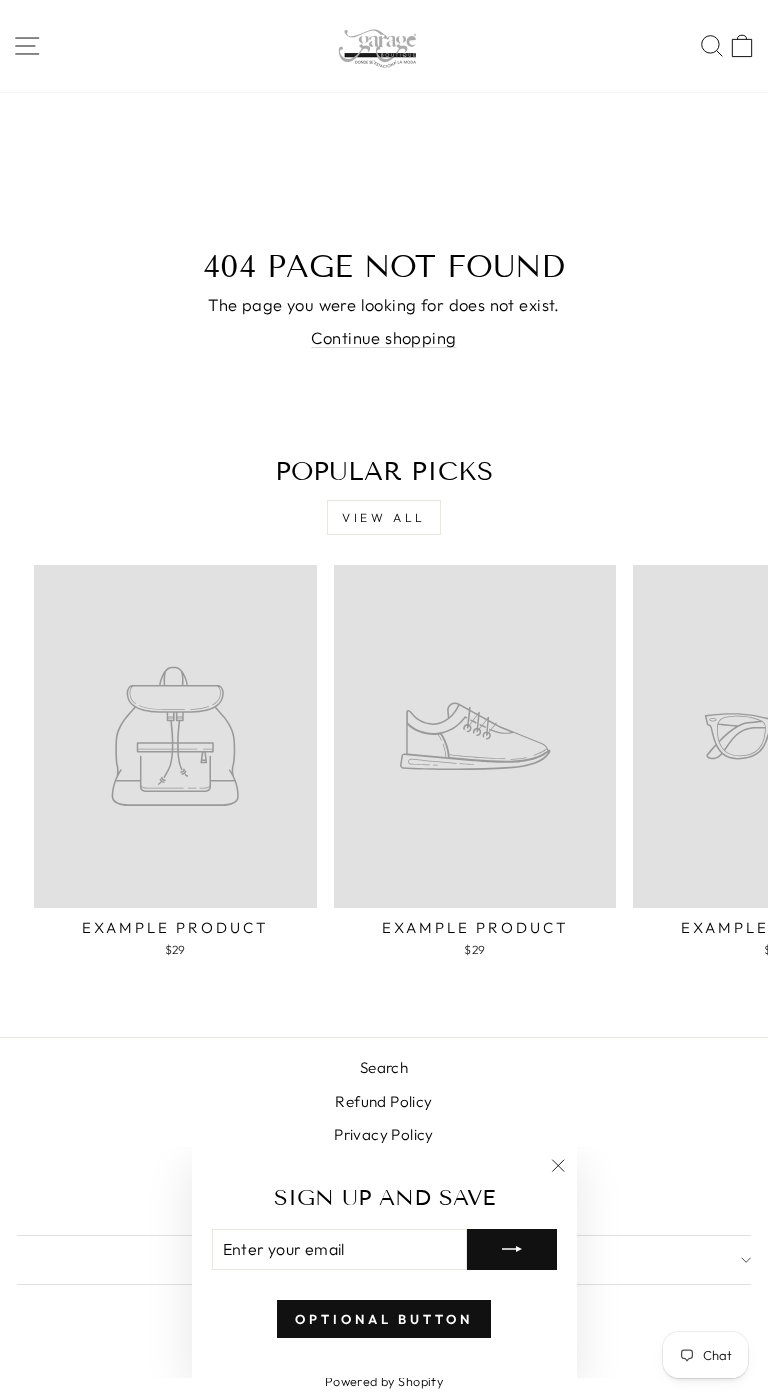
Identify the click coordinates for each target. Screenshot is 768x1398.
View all (384, 517)
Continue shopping (383, 337)
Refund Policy (383, 1101)
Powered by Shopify (384, 1381)
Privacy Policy (384, 1134)
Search (384, 1067)
